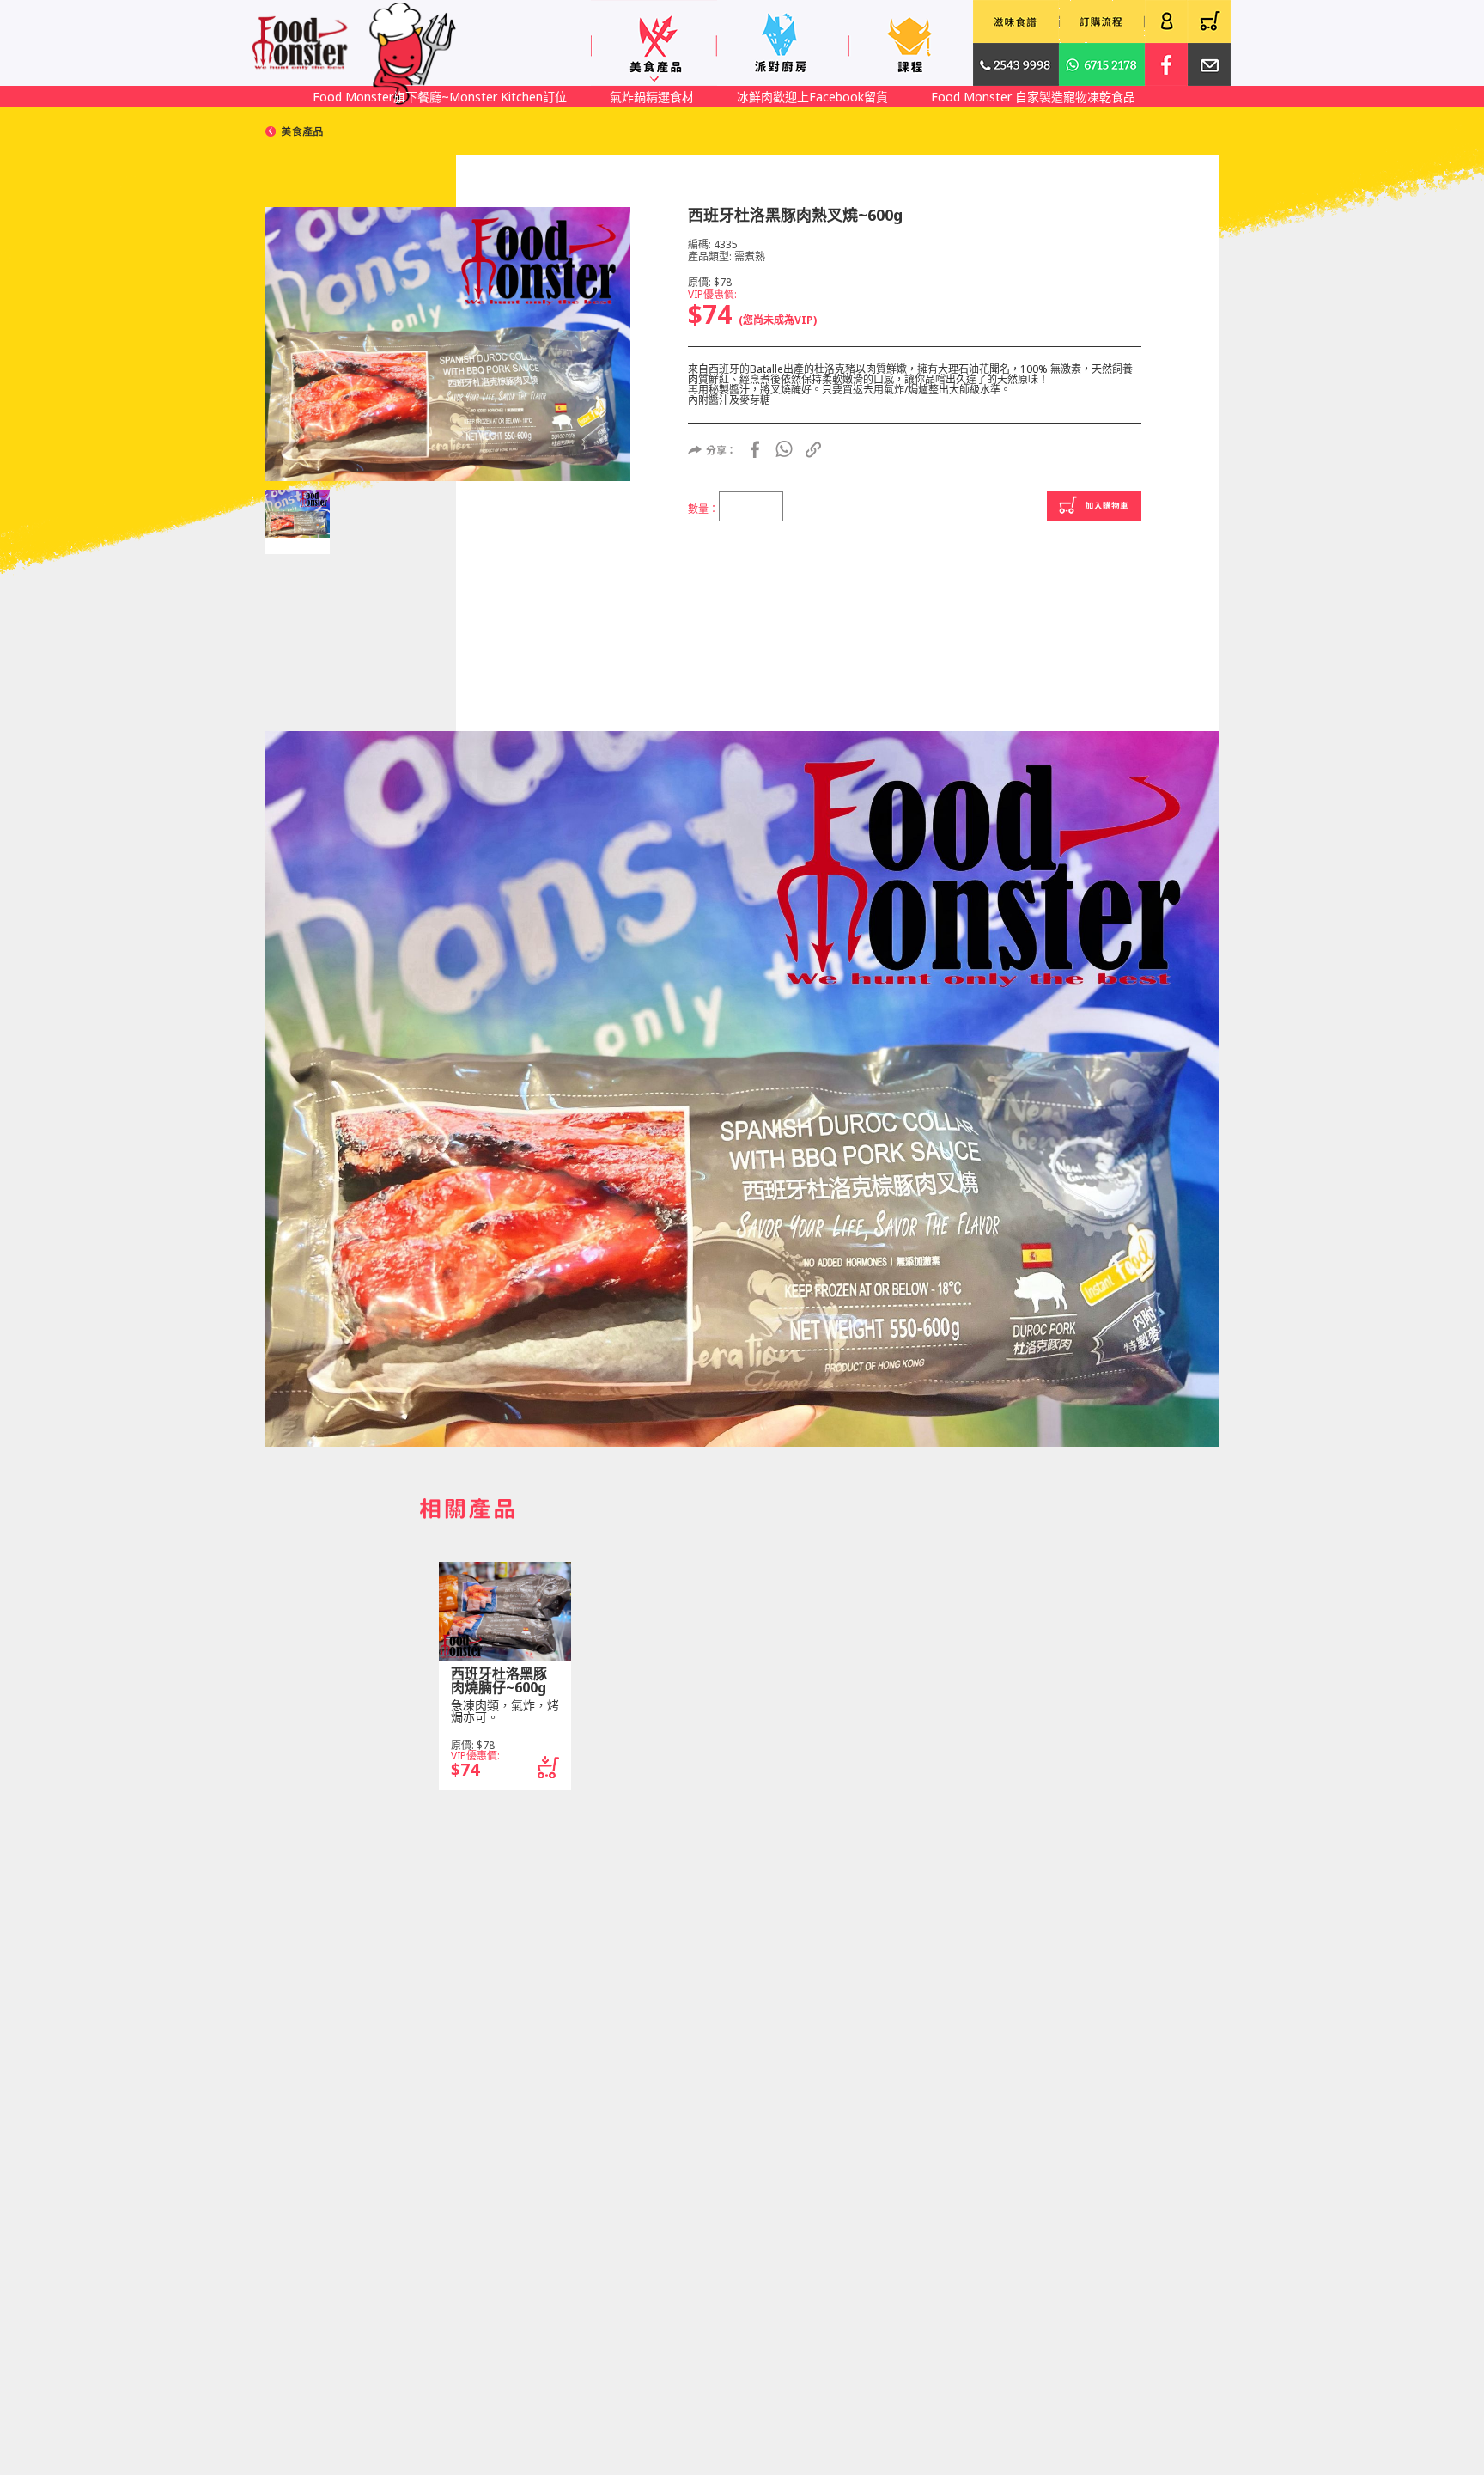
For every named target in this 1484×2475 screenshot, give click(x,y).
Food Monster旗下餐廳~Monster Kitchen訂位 (440, 97)
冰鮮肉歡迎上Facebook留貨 (812, 97)
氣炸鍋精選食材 (652, 97)
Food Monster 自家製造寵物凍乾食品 (1033, 97)
